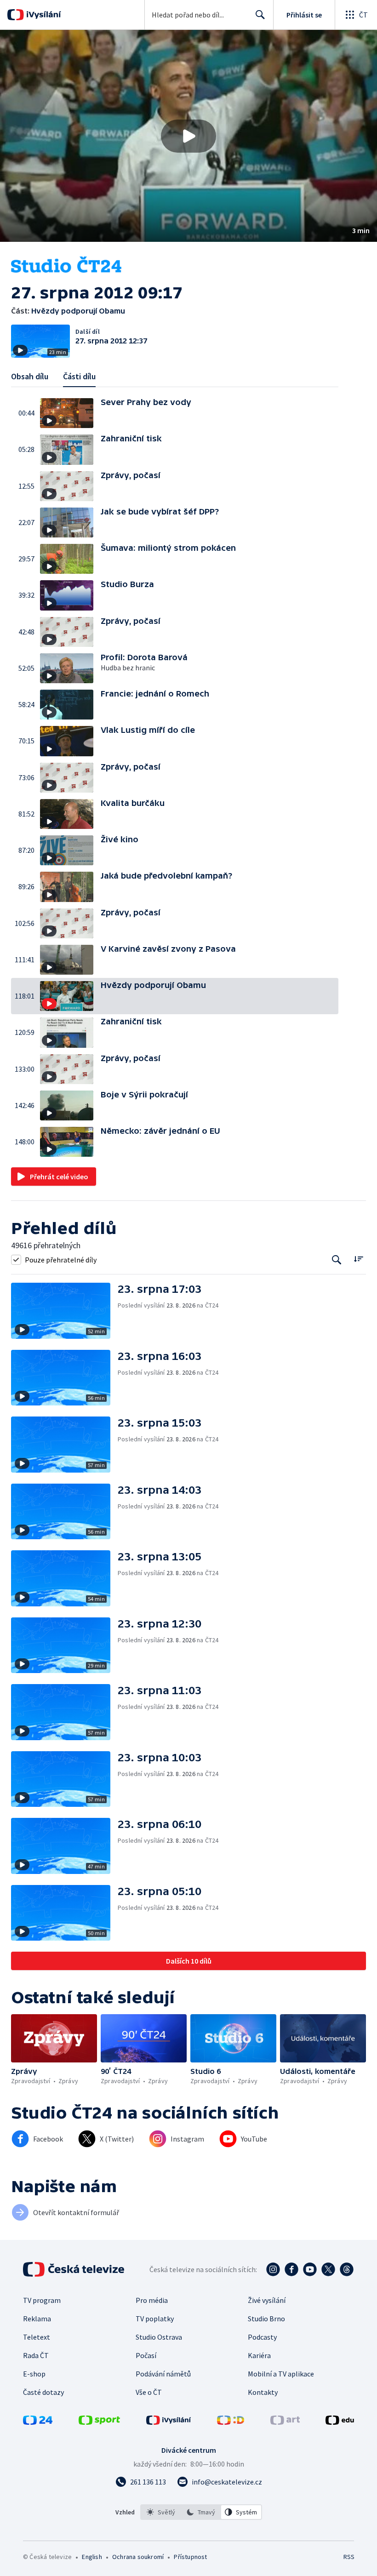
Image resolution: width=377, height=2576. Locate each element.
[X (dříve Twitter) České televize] (328, 2269)
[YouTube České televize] (310, 2269)
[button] (188, 136)
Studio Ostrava (159, 2337)
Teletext (37, 2337)
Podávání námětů (163, 2374)
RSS (349, 2557)
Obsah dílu (30, 376)
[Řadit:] (358, 1259)
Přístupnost (190, 2557)
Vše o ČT (149, 2392)
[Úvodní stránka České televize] (74, 2269)
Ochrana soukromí (138, 2557)
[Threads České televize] (347, 2269)
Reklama (37, 2319)
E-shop (34, 2374)
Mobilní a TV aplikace (281, 2374)
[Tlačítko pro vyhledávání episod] (337, 1259)
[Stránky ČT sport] (99, 2422)
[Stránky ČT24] (38, 2422)
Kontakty (263, 2392)
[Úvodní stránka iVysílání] (43, 15)
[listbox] (201, 2512)
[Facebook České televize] (291, 2269)
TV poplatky (155, 2319)
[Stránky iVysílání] (169, 2422)
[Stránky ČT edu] (340, 2422)
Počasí (146, 2355)
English (92, 2557)
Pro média (152, 2300)
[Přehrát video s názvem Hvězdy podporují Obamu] (188, 136)
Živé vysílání (267, 2300)
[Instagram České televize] (273, 2269)
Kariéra (259, 2355)
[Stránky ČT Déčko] (231, 2422)
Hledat (260, 15)
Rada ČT (36, 2355)
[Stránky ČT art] (285, 2422)
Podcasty (262, 2337)
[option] (161, 2512)
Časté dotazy (43, 2392)
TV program (42, 2300)
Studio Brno (266, 2319)
